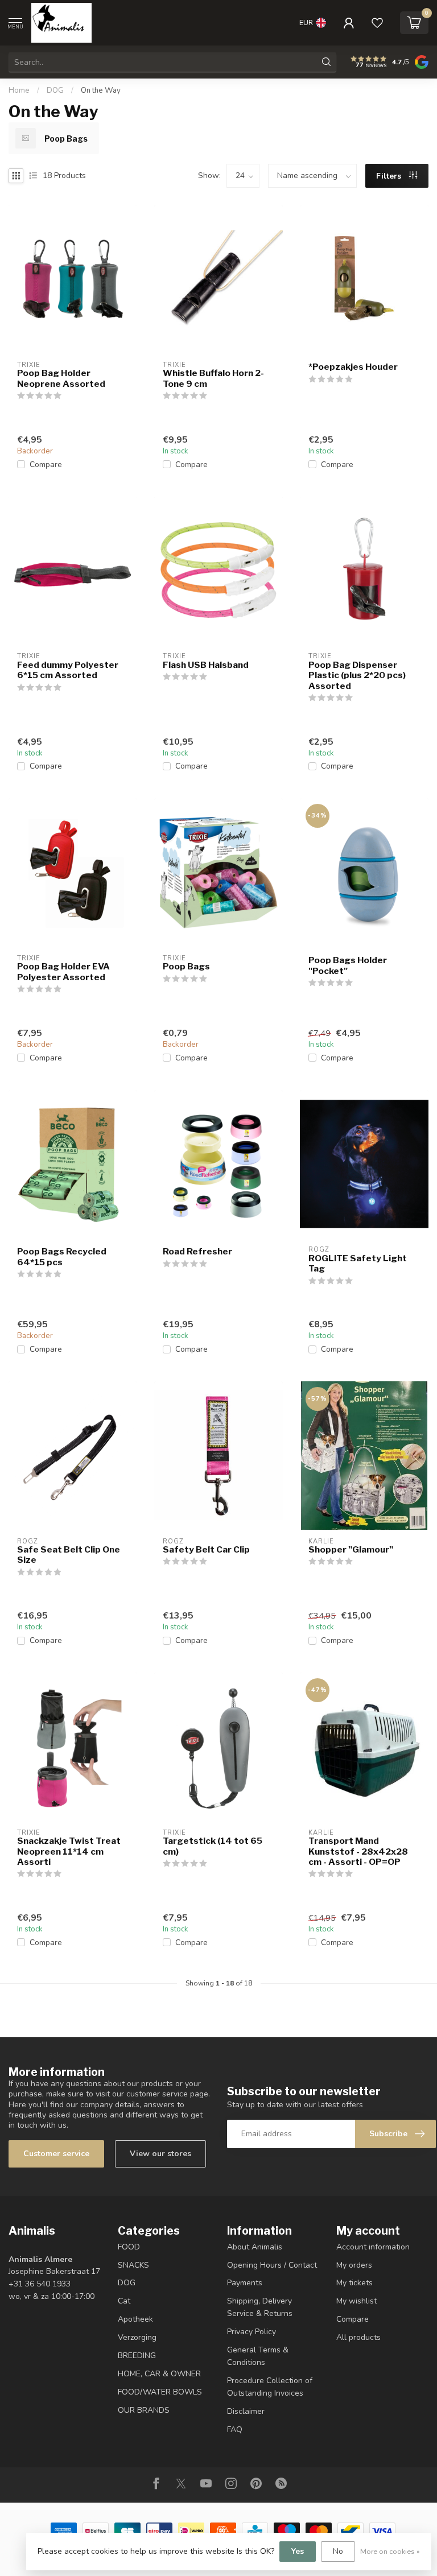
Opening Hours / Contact (272, 2265)
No (338, 2551)
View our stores (160, 2154)
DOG (55, 90)
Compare (46, 465)
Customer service (56, 2154)
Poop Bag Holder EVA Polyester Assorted (63, 972)
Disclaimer (246, 2411)
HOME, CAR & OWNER (159, 2374)
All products (358, 2337)
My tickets (354, 2283)
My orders (354, 2265)
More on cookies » (390, 2551)
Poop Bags (186, 967)
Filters (390, 176)
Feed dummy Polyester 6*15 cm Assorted (68, 670)
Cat (124, 2301)
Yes (298, 2551)
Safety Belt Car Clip (206, 1550)
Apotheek (135, 2319)
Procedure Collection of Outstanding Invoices (270, 2387)
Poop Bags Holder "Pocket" (348, 965)
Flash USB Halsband (206, 665)
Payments (245, 2283)
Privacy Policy (252, 2332)
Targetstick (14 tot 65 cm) (213, 1846)
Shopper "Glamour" (351, 1550)
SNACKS (133, 2265)
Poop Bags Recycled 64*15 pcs (62, 1257)
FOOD (129, 2247)
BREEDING (137, 2356)
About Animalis (255, 2247)
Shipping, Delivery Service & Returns (260, 2307)
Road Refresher (197, 1252)
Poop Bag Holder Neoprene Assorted (61, 378)
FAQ (235, 2430)
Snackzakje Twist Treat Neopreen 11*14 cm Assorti (69, 1852)
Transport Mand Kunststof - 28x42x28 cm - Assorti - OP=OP (358, 1852)
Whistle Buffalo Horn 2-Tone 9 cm (213, 378)
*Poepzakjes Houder (353, 367)
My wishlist (356, 2301)
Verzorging (137, 2337)
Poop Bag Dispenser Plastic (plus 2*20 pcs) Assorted (357, 676)
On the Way (101, 90)
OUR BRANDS (144, 2410)
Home (19, 90)
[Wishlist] (377, 23)
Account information (373, 2247)
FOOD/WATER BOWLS (160, 2392)
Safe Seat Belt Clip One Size (69, 1555)
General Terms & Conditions (258, 2356)
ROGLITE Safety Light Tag (358, 1264)
